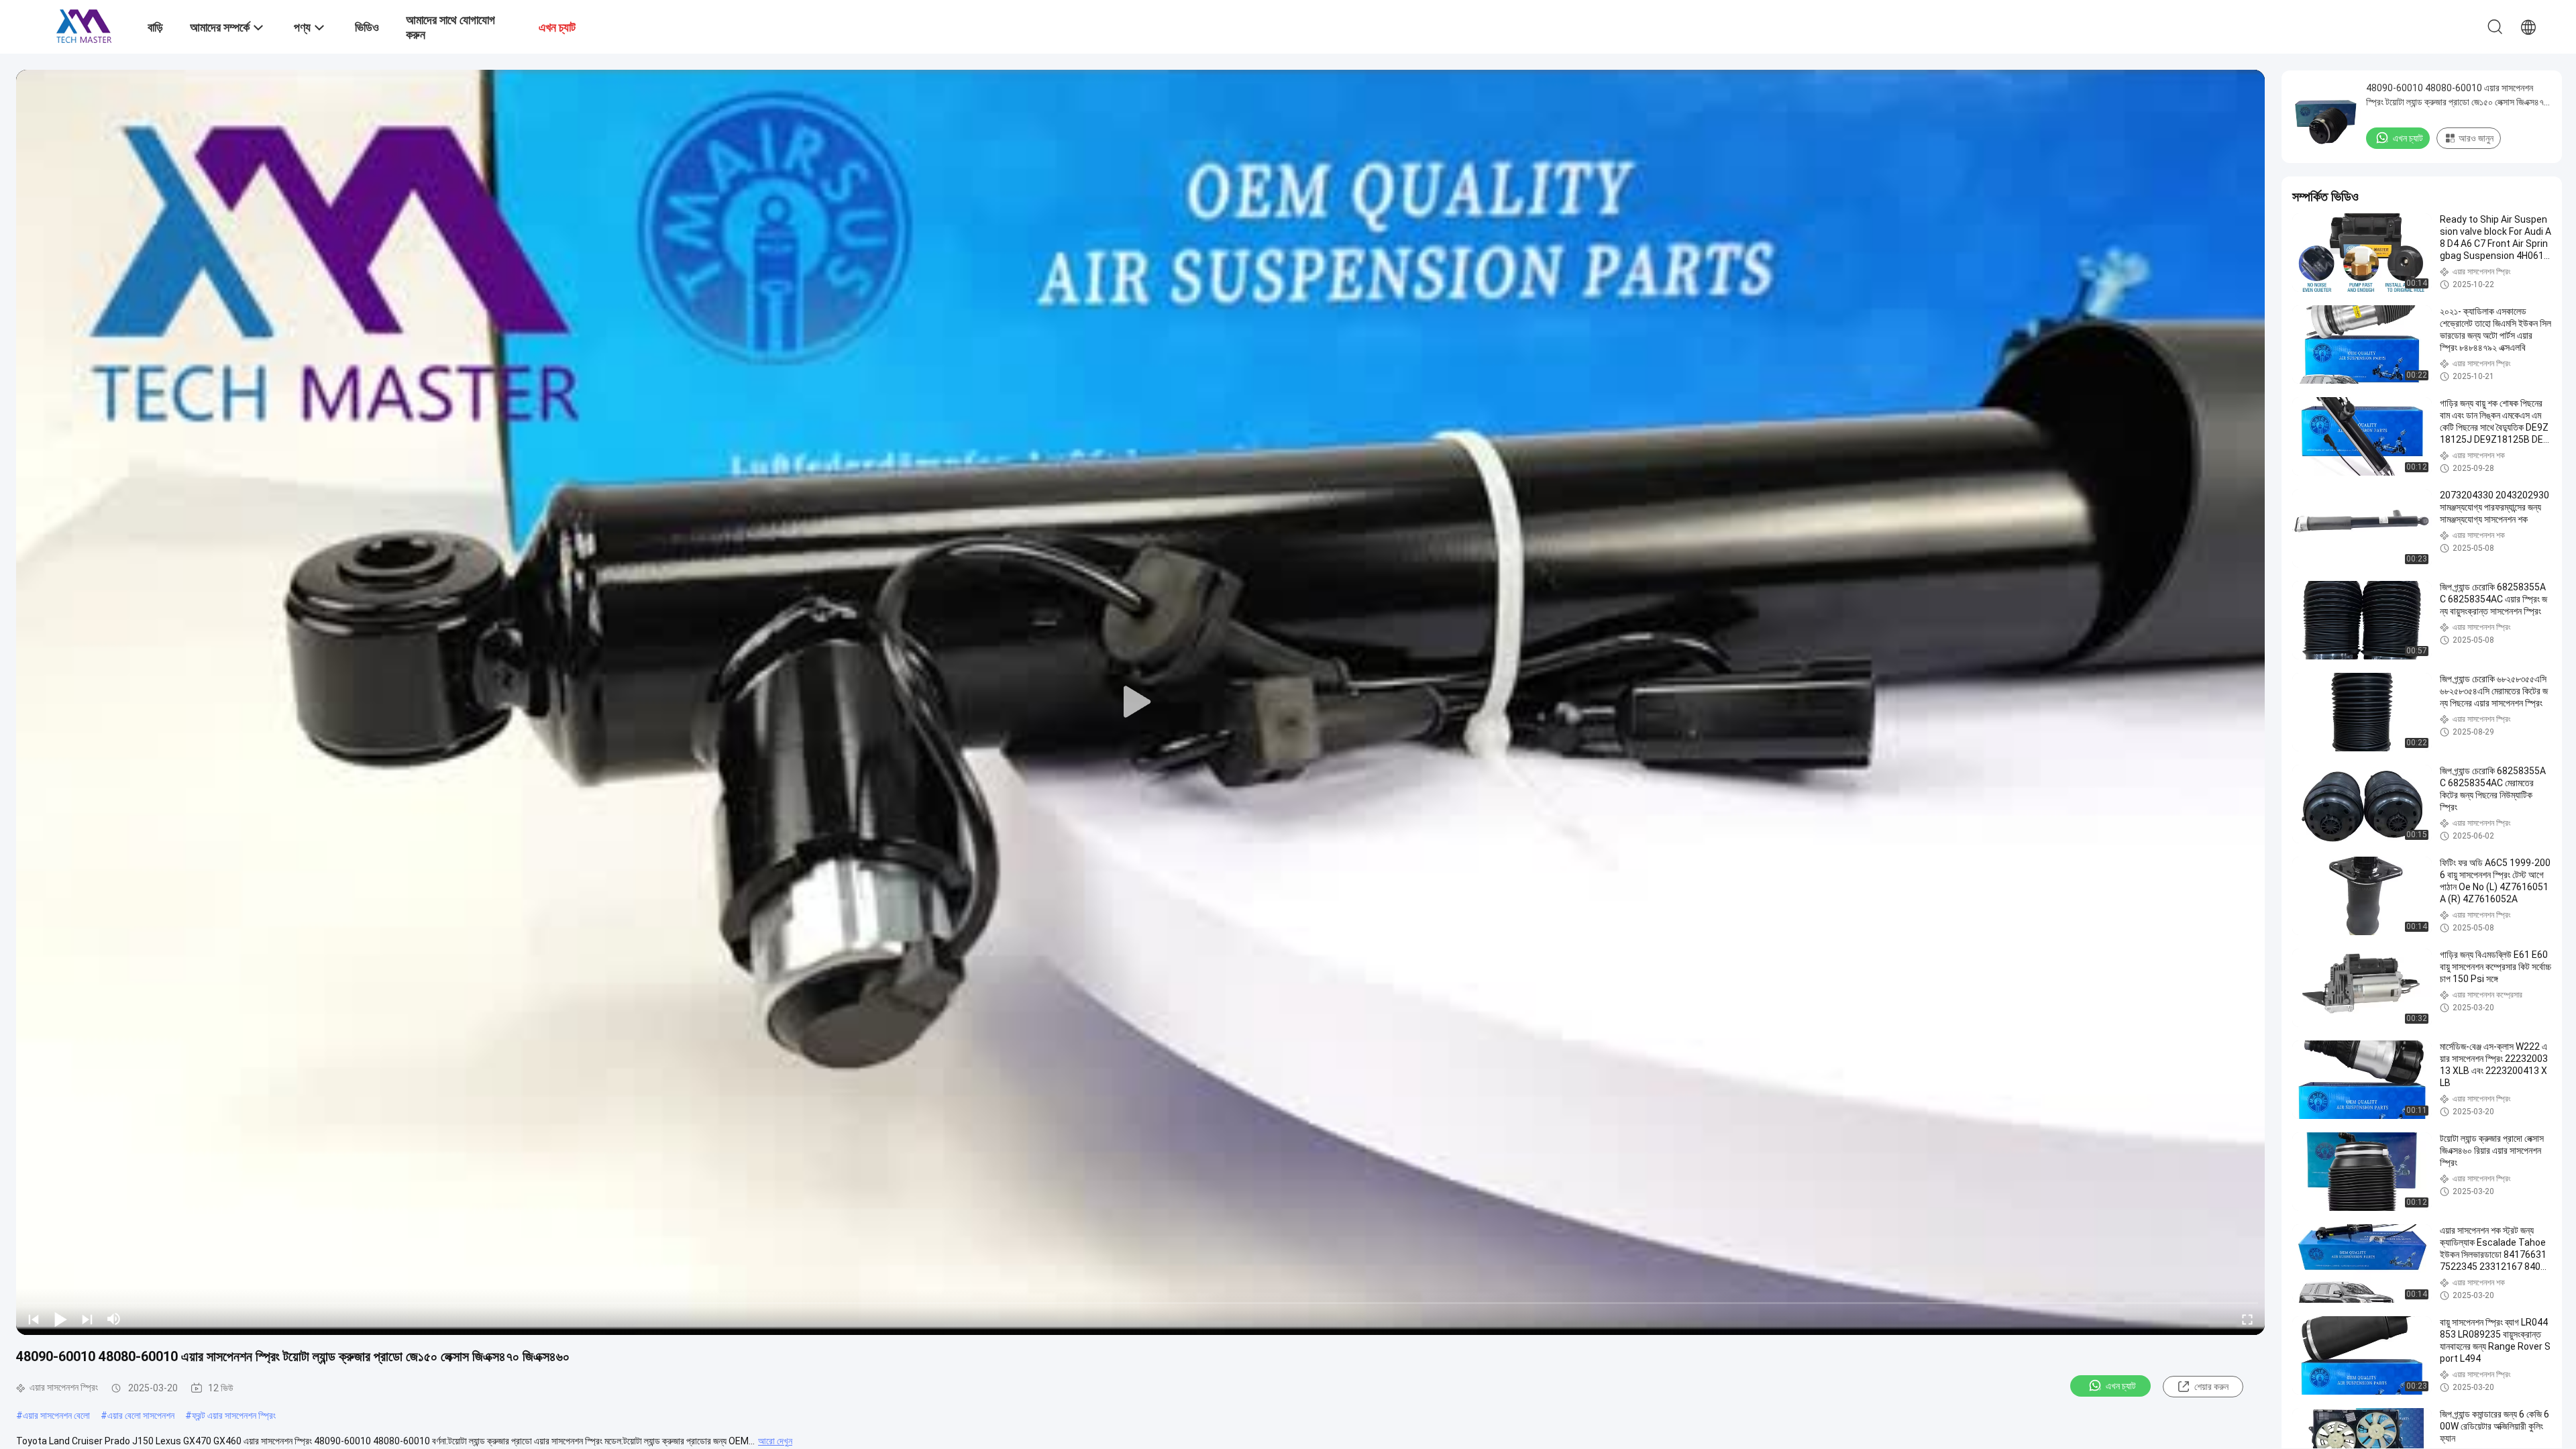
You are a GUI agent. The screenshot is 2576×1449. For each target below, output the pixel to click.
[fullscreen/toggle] (2247, 1319)
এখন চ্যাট (2121, 1386)
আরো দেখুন (775, 1441)
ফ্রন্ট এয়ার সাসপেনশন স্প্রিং (234, 1415)
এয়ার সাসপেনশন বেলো (56, 1415)
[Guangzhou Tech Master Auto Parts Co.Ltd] (84, 25)
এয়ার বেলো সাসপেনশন (141, 1415)
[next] (87, 1319)
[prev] (34, 1319)
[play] (1140, 702)
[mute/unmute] (114, 1319)
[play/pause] (60, 1319)
